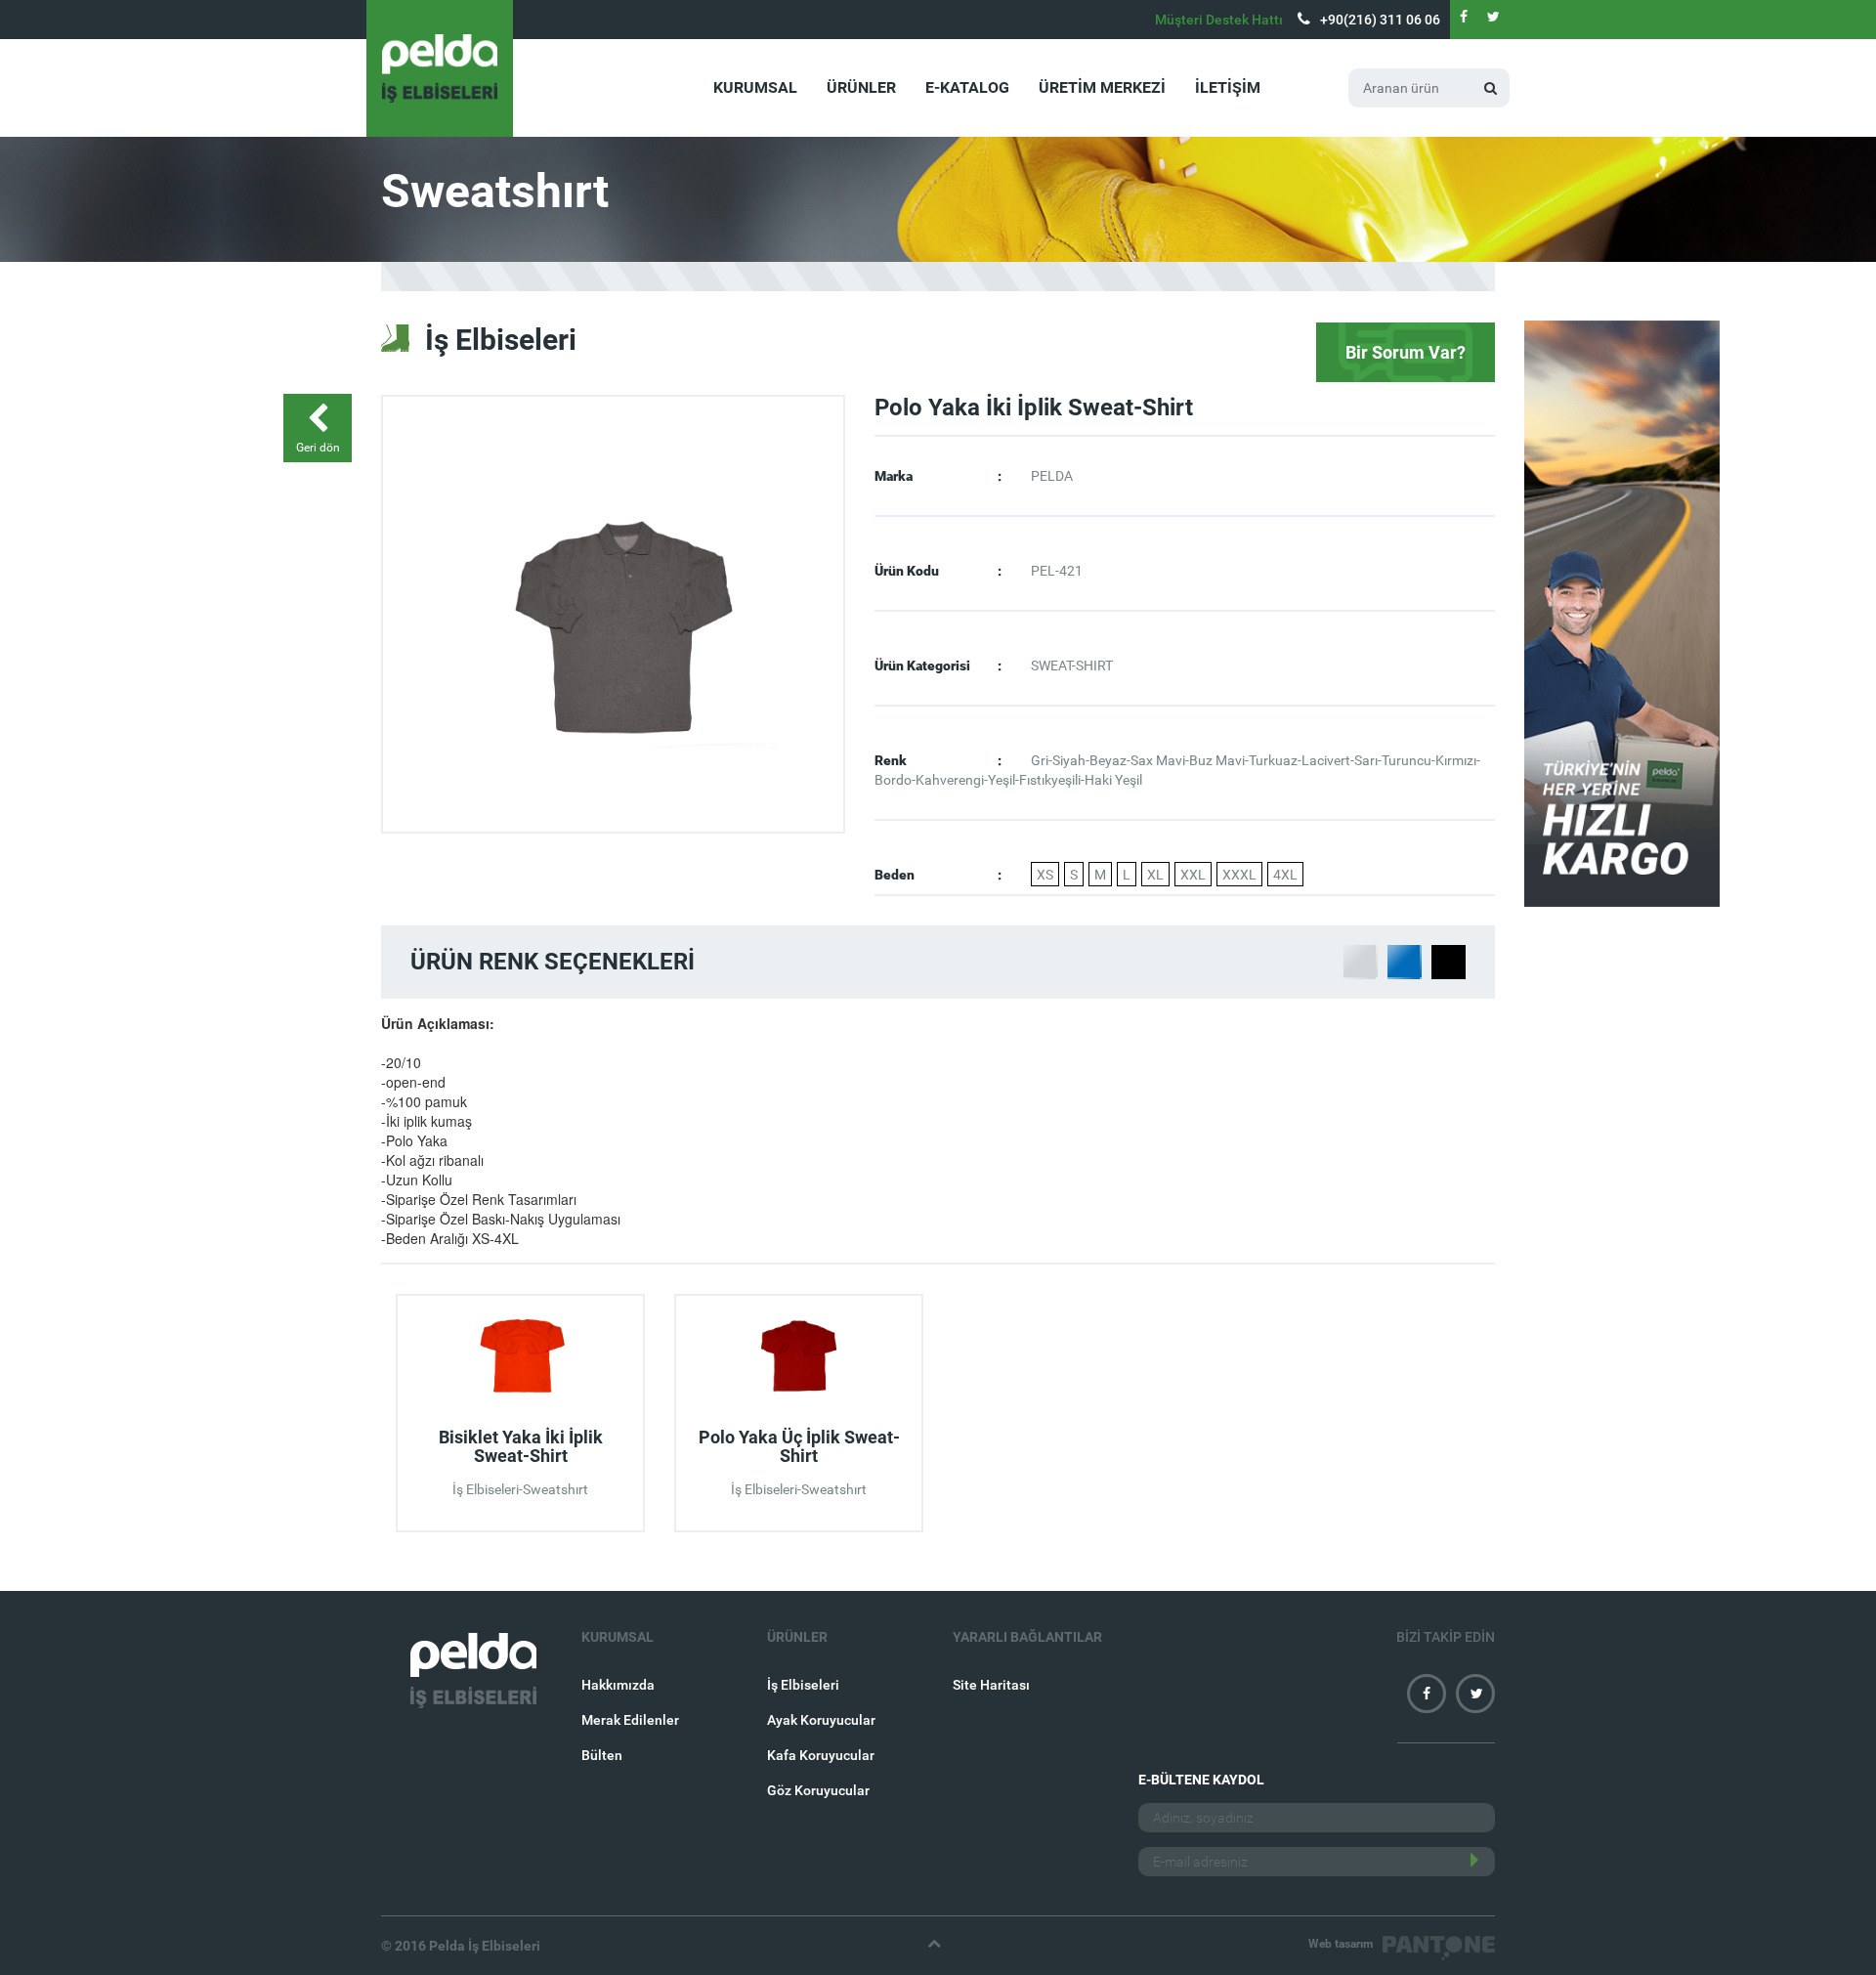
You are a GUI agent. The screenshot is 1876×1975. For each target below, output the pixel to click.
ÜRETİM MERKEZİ (1102, 87)
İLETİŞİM (1228, 87)
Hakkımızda (618, 1685)
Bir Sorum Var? (1406, 352)
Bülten (602, 1755)
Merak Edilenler (630, 1720)
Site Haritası (991, 1685)
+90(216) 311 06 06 (1380, 20)
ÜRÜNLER (861, 87)
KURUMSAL (755, 87)
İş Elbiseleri (803, 1685)
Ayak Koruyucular (821, 1720)
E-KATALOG (967, 87)
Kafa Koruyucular (821, 1755)
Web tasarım (1341, 1944)
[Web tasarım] (1439, 1948)
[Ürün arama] (1490, 88)
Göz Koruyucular (818, 1790)
